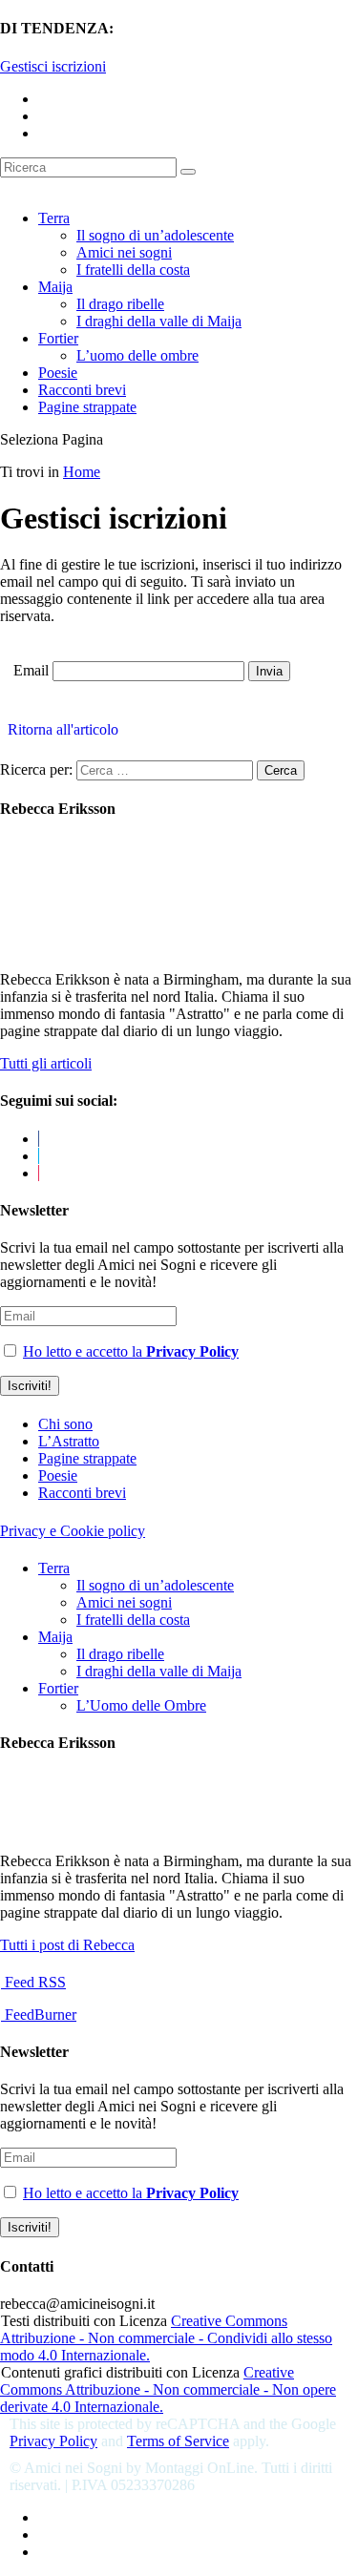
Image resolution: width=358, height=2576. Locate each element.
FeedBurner (39, 2015)
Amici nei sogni (124, 252)
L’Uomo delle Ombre (141, 1705)
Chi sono (65, 1424)
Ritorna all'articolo (59, 729)
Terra (54, 218)
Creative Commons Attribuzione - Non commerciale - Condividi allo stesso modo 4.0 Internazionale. (166, 2338)
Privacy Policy (53, 2441)
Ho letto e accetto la (131, 1351)
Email (31, 670)
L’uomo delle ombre (137, 355)
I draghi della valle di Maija (159, 321)
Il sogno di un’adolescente (155, 235)
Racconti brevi (82, 390)
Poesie (58, 373)
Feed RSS (33, 1982)
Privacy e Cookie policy (73, 1531)
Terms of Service (178, 2441)
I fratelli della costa (133, 270)
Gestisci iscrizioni (53, 66)
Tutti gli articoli (46, 1063)
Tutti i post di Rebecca (67, 1945)
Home (82, 472)
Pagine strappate (87, 407)
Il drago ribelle (120, 304)
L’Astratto (69, 1441)
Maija (55, 287)
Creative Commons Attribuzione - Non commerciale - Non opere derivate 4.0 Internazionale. (168, 2389)
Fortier (58, 338)
